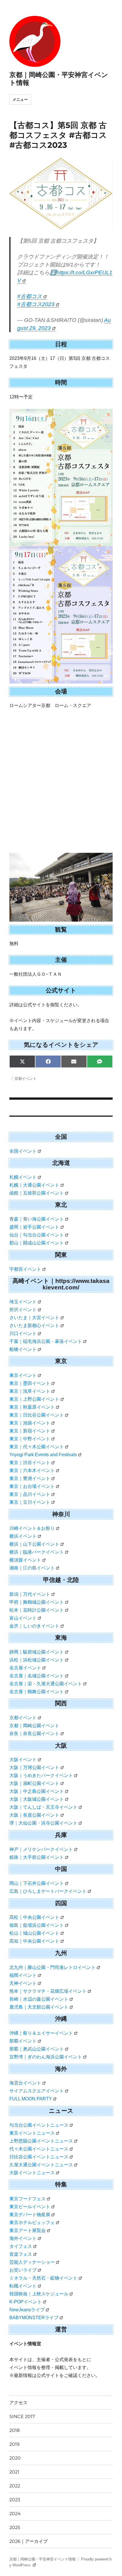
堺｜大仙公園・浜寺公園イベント (43, 1823)
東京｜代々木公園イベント (37, 1447)
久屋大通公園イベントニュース (41, 2165)
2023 (15, 2500)
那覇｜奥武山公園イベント (37, 2049)
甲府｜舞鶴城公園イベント (37, 1602)
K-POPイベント (26, 2302)
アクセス (18, 2403)
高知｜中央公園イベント (34, 1941)
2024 (15, 2514)
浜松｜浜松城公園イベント (37, 1660)
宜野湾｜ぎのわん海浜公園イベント (46, 2057)
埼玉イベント (23, 1302)
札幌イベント (23, 1177)
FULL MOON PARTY (31, 2099)
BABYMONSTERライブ (34, 2318)
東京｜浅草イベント (30, 1391)
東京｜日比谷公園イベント (37, 1415)
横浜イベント (23, 1536)
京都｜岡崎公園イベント (34, 1726)
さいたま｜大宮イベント (34, 1318)
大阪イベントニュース (32, 2173)
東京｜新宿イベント (30, 1431)
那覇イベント (23, 2041)
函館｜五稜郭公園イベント (37, 1193)
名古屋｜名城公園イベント (37, 1676)
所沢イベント (23, 1310)
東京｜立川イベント (30, 1502)
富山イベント (23, 1618)
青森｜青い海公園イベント (37, 1219)
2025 (15, 2527)
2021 (14, 2472)
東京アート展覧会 (28, 2230)
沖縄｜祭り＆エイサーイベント (41, 2033)
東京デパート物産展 (30, 2215)
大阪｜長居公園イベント (34, 1815)
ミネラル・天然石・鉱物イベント (43, 2278)
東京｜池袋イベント (30, 1423)
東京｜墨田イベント (30, 1383)
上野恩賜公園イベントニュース (41, 2141)
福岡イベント (23, 1975)
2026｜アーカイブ (29, 2541)
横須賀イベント (25, 1560)
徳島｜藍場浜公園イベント (37, 1925)
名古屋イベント (25, 1668)
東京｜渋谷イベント (30, 1463)
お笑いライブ (23, 2270)
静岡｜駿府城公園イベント (37, 1652)
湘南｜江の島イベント (32, 1568)
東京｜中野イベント (30, 1439)
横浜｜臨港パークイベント (37, 1552)
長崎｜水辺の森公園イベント (39, 1999)
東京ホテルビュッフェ (32, 2223)
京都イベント (26, 1078)
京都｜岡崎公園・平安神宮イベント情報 (43, 2559)
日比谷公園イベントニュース (39, 2157)
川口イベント (23, 1333)
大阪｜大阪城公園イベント (37, 1799)
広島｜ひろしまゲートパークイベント (48, 1891)
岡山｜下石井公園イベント (37, 1883)
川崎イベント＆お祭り (32, 1528)
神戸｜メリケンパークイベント (41, 1849)
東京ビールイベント (30, 2207)
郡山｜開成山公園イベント (37, 1243)
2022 (15, 2486)
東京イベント (23, 1375)
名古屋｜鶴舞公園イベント (37, 1692)
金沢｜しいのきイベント (34, 1626)
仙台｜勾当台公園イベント (37, 1235)
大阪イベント (23, 1760)
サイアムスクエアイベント (37, 2091)
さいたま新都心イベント (34, 1326)
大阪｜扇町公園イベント (34, 1783)
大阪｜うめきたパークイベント (41, 1775)
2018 (14, 2430)
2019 (14, 2444)
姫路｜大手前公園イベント (37, 1857)
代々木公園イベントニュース (39, 2149)
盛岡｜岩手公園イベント (34, 1227)
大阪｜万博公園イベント (34, 1767)
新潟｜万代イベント (30, 1594)
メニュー (20, 100)
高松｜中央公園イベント (34, 1917)
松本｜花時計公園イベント (37, 1610)
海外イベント (23, 2238)
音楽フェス (21, 2254)
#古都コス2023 (36, 304)
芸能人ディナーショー (32, 2262)
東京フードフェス (28, 2199)
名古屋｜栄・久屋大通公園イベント (46, 1684)
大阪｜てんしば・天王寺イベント (43, 1807)
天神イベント (23, 1983)
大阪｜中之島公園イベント (37, 1791)
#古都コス (30, 296)
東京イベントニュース (32, 2133)
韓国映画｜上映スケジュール (39, 2294)
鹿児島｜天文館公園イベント (39, 2007)
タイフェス (21, 2246)
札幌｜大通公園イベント (34, 1185)
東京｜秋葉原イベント (32, 1407)
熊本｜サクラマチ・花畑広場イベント (48, 1991)
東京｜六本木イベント (32, 1470)
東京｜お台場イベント (32, 1486)
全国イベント (23, 1151)
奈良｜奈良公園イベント (34, 1734)
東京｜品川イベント (30, 1494)
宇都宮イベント (25, 1269)
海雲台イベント (25, 2083)
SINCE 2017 (22, 2416)
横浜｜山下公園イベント (34, 1544)
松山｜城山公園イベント (34, 1933)
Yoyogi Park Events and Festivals (43, 1455)
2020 (15, 2458)
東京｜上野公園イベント (34, 1399)
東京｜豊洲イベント (30, 1478)
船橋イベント (23, 1349)
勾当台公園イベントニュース (39, 2125)
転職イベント (23, 2286)
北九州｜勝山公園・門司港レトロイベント (52, 1967)
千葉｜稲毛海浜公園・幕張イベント (46, 1341)
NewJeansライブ (27, 2310)
